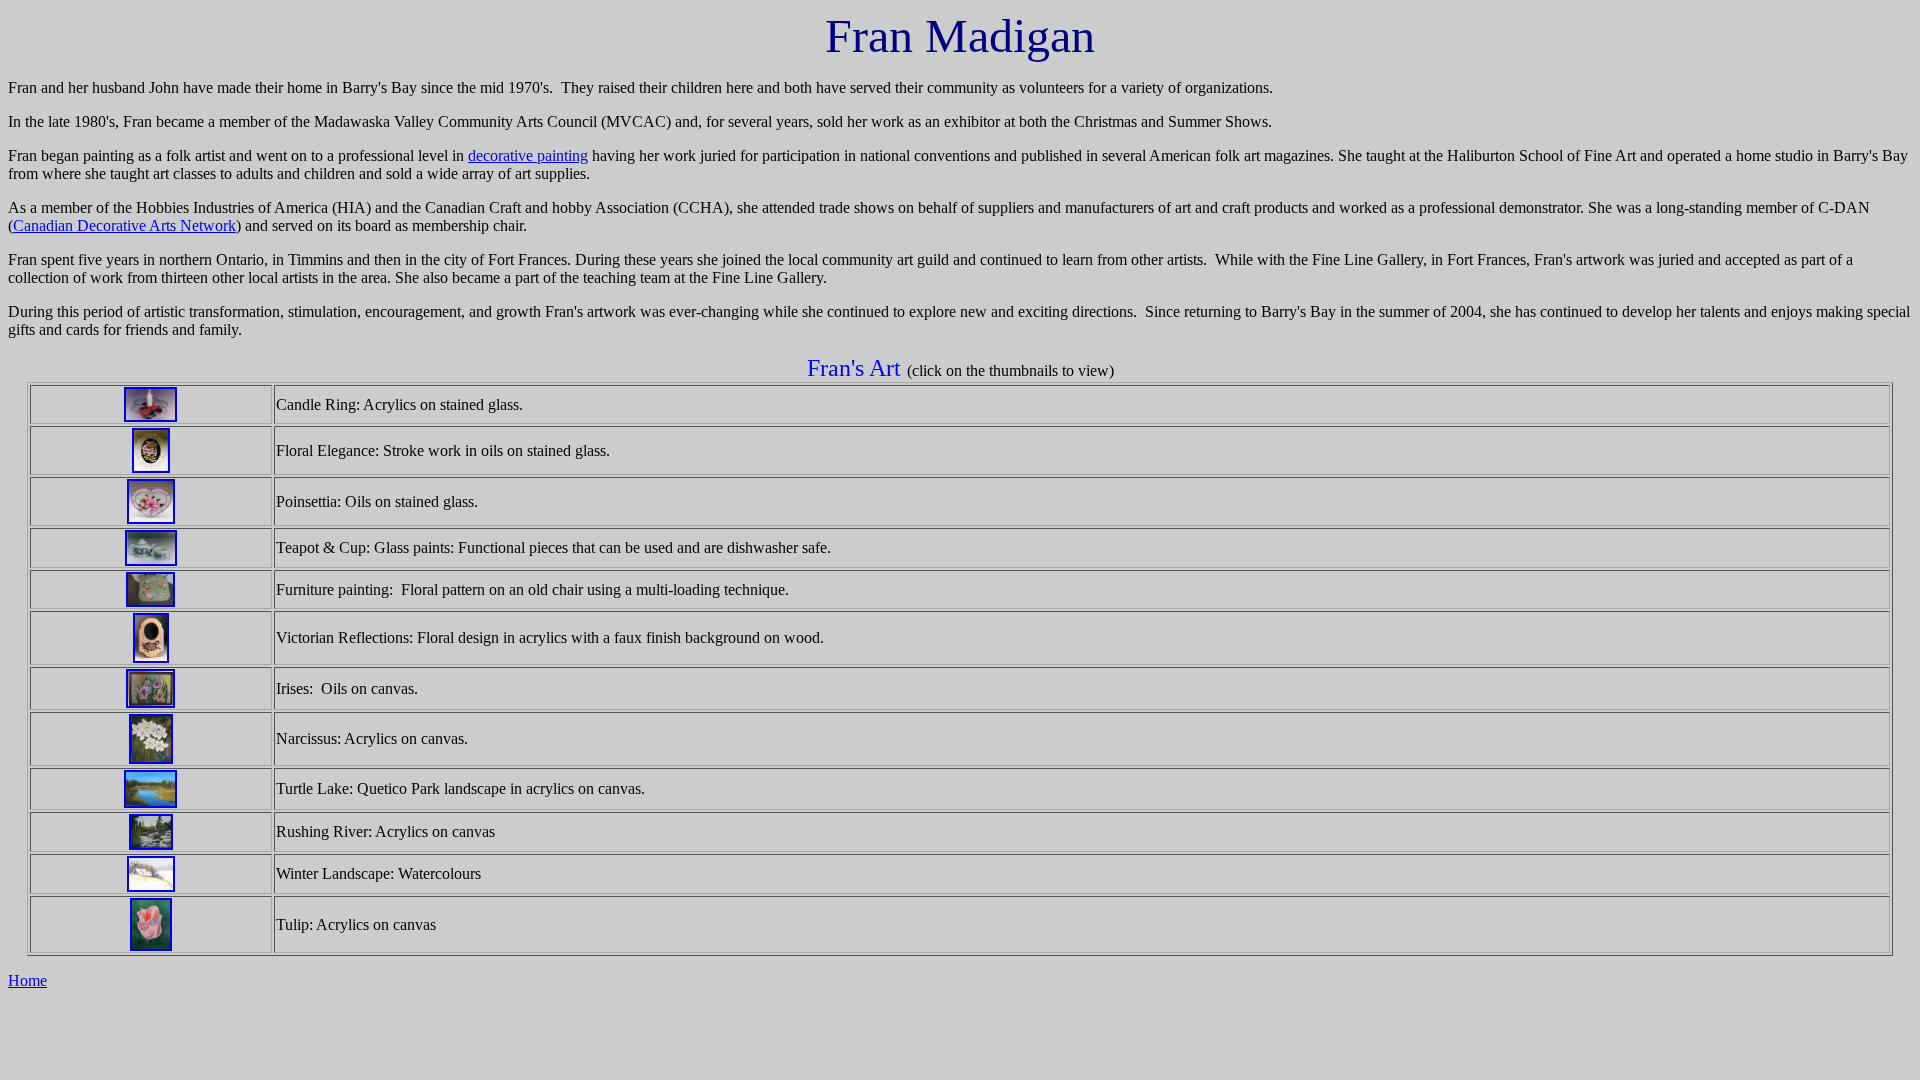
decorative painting (528, 155)
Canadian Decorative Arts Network (124, 225)
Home (27, 980)
